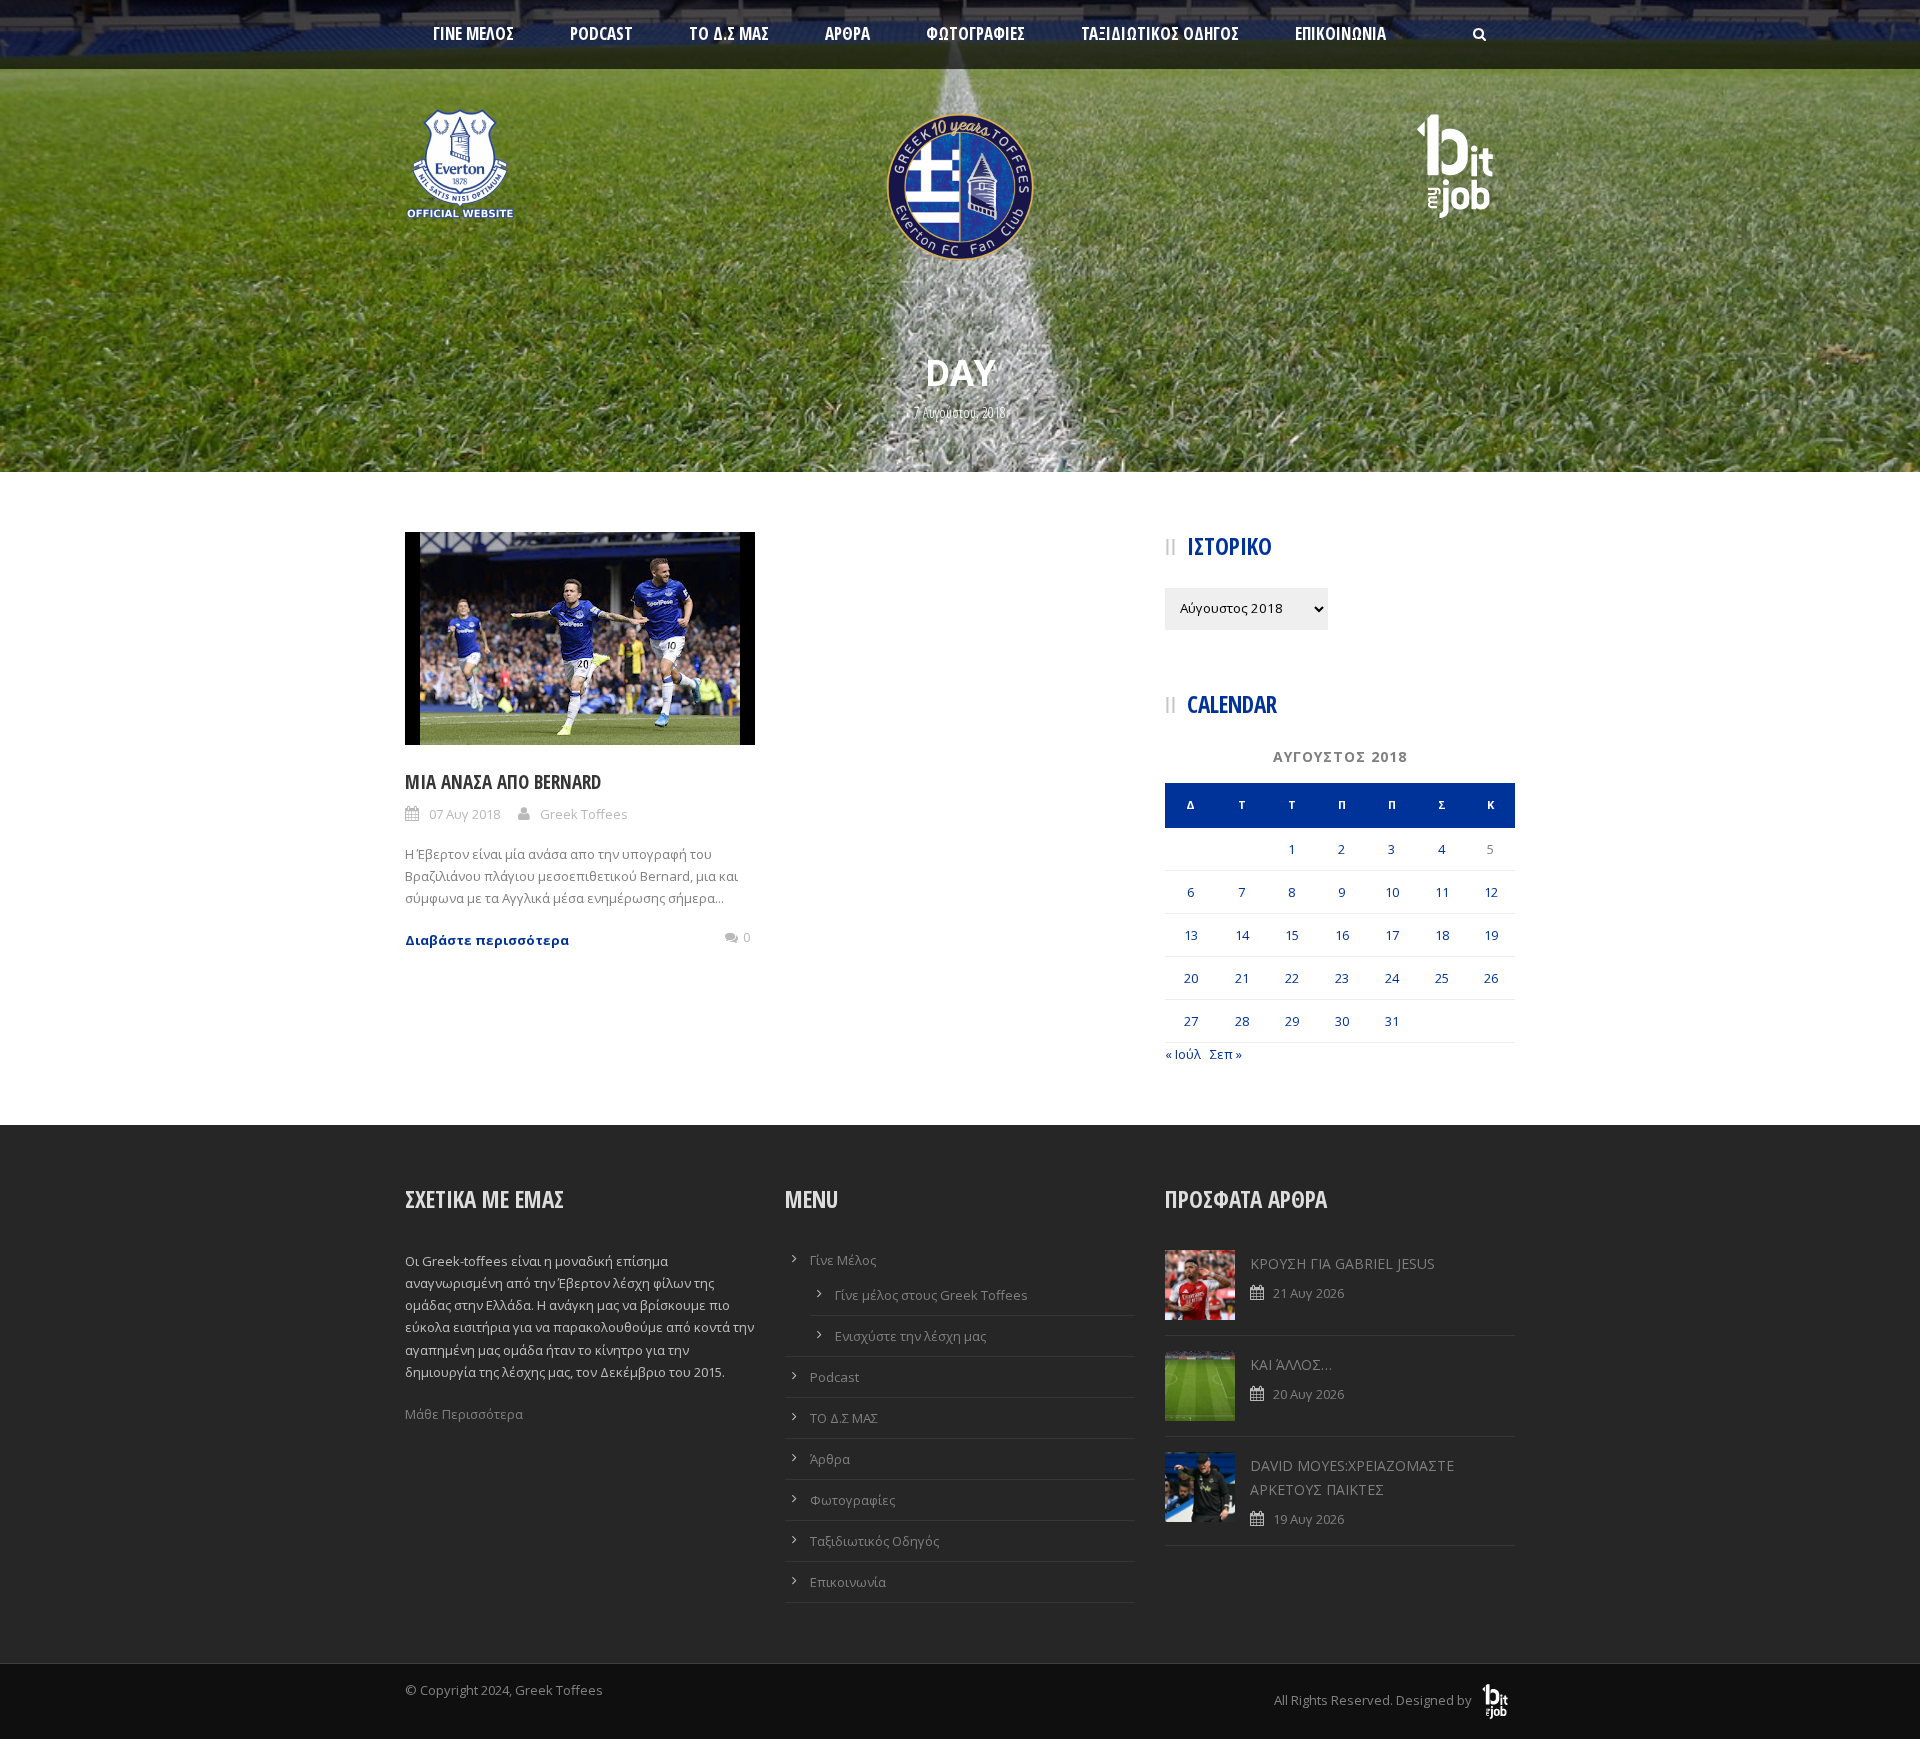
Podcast (601, 33)
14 (1242, 935)
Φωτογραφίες (975, 33)
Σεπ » (1226, 1054)
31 (1392, 1021)
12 (1491, 892)
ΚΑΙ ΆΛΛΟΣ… (1291, 1364)
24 (1392, 978)
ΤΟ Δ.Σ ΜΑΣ (729, 33)
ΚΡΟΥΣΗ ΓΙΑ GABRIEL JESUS (1342, 1263)
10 (1392, 892)
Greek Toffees (584, 814)
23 (1342, 978)
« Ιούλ (1183, 1054)
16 (1342, 935)
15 (1292, 935)
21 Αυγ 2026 (1308, 1293)
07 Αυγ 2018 (464, 814)
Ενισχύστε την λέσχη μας (910, 1336)
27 (1191, 1021)
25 (1442, 978)
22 (1292, 978)
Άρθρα (847, 33)
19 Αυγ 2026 (1308, 1519)
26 (1491, 978)
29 (1292, 1021)
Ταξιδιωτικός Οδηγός (1160, 33)
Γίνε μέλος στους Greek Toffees (931, 1295)
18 (1442, 935)
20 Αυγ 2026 (1308, 1394)
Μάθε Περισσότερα (464, 1414)
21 (1242, 978)
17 (1392, 935)
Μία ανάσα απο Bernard (503, 782)
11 (1442, 892)
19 (1491, 935)
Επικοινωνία (1340, 33)
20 (1191, 978)
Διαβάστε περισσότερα (487, 940)
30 (1342, 1021)
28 (1242, 1021)
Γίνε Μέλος (473, 33)
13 (1191, 935)
